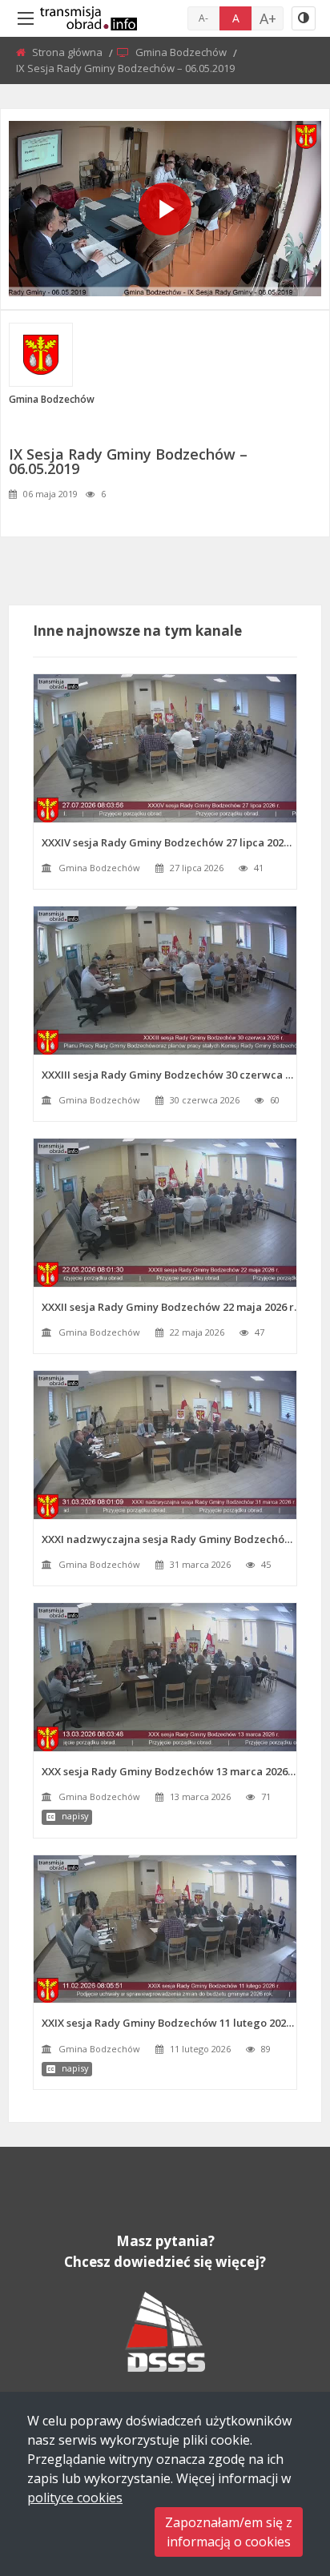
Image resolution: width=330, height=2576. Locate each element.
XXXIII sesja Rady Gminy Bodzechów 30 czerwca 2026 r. (169, 1075)
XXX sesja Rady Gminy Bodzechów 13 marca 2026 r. (169, 1771)
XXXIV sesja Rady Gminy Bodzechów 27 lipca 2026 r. (169, 842)
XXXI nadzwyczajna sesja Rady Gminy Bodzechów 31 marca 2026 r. (169, 1539)
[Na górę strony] (278, 2476)
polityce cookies (75, 2498)
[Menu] (26, 18)
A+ (268, 18)
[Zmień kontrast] (304, 18)
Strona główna (68, 52)
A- (203, 18)
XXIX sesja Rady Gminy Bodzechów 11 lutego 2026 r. (169, 2023)
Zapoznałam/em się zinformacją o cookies (229, 2532)
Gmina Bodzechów (182, 52)
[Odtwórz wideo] (165, 209)
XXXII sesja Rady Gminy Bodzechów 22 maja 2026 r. (169, 1307)
